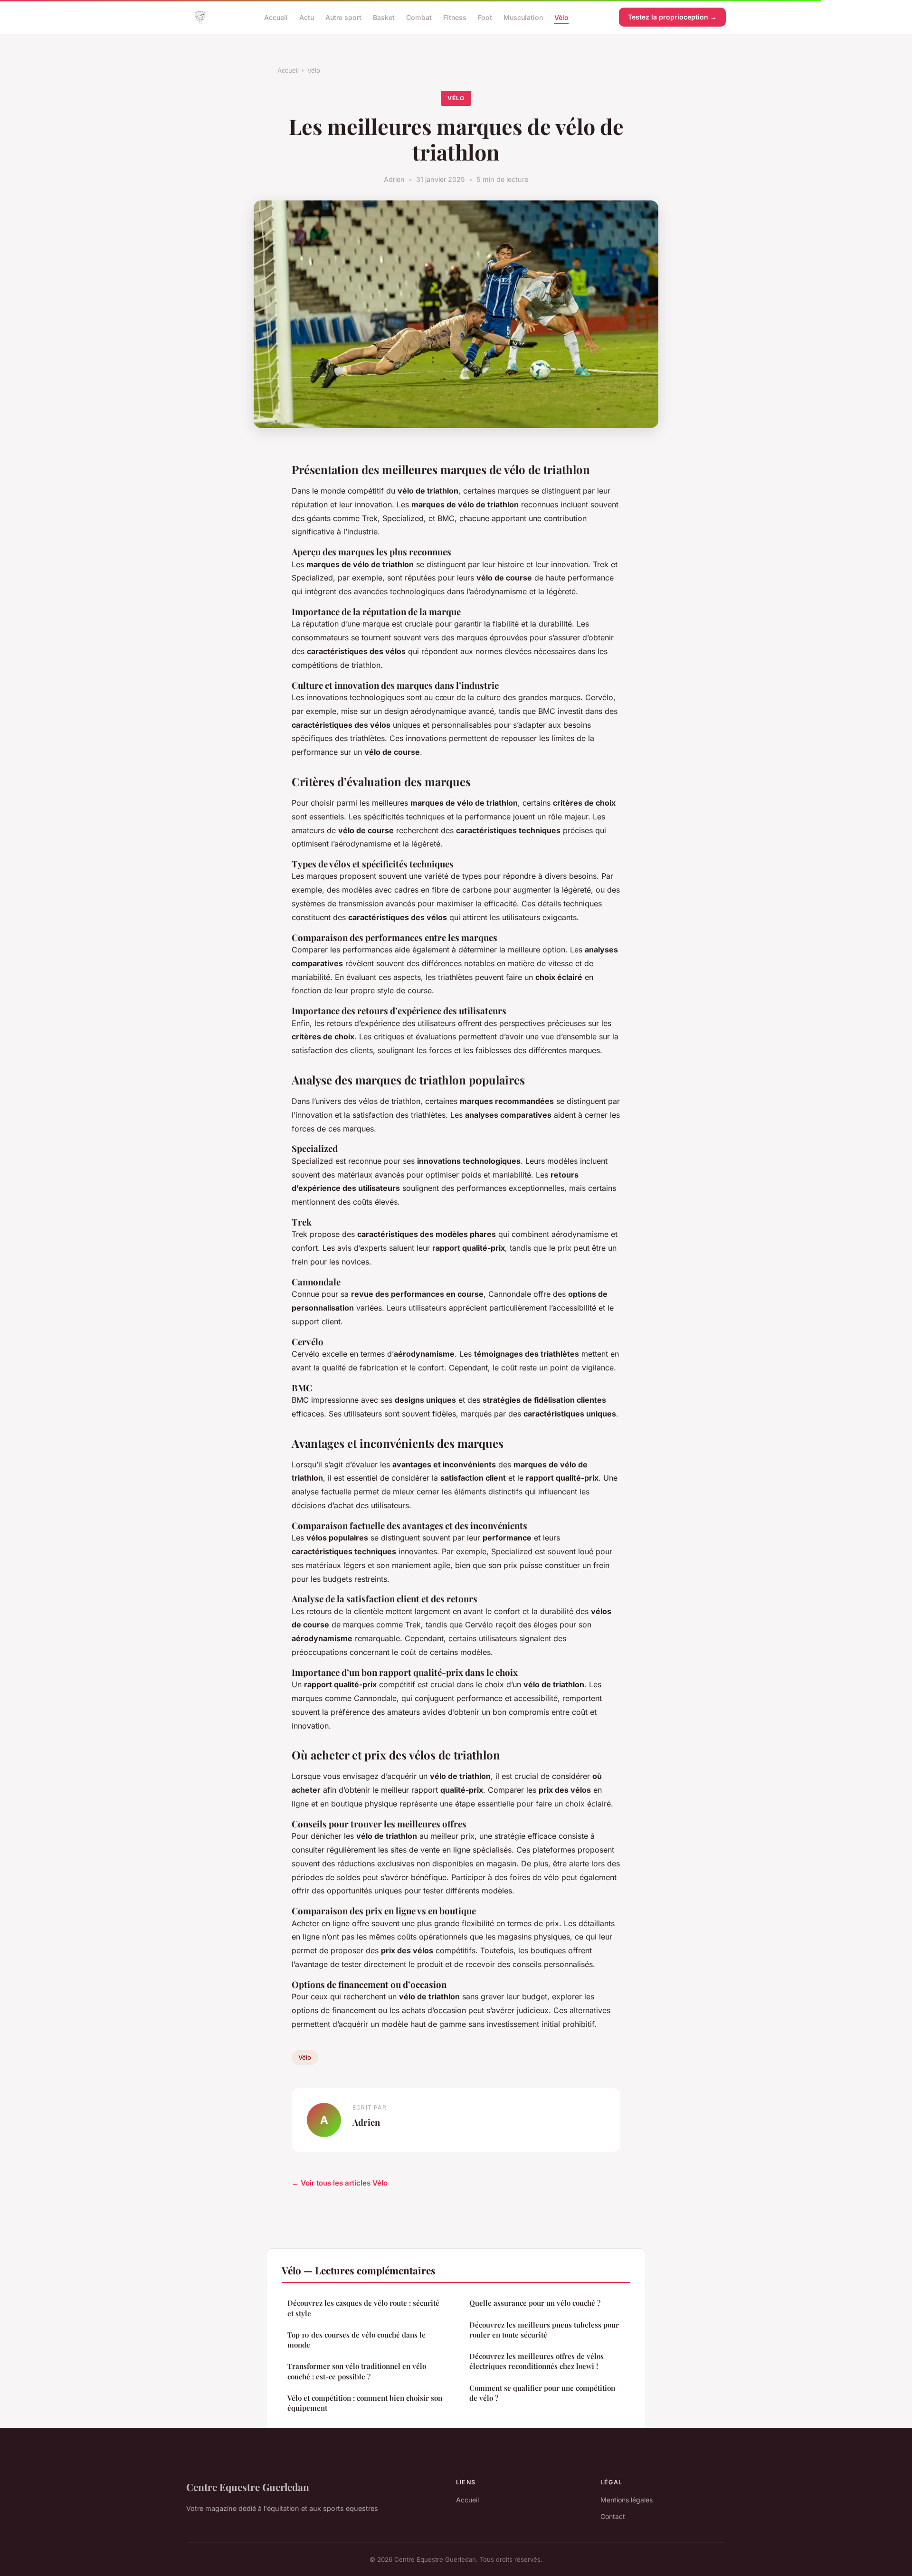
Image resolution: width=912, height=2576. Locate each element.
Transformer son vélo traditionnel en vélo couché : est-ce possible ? (357, 2371)
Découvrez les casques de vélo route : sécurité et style (363, 2308)
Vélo (561, 17)
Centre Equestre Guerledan (248, 2487)
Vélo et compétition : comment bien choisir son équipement (365, 2403)
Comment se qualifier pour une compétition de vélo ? (542, 2393)
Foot (485, 17)
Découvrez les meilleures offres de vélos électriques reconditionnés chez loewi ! (537, 2361)
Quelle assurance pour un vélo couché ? (535, 2303)
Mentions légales (627, 2500)
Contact (613, 2516)
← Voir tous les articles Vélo (340, 2183)
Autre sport (343, 17)
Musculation (523, 17)
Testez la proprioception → (672, 17)
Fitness (455, 17)
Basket (384, 17)
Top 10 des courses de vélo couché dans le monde (356, 2340)
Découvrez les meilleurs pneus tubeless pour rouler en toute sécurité (544, 2330)
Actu (307, 17)
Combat (419, 17)
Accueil (276, 17)
